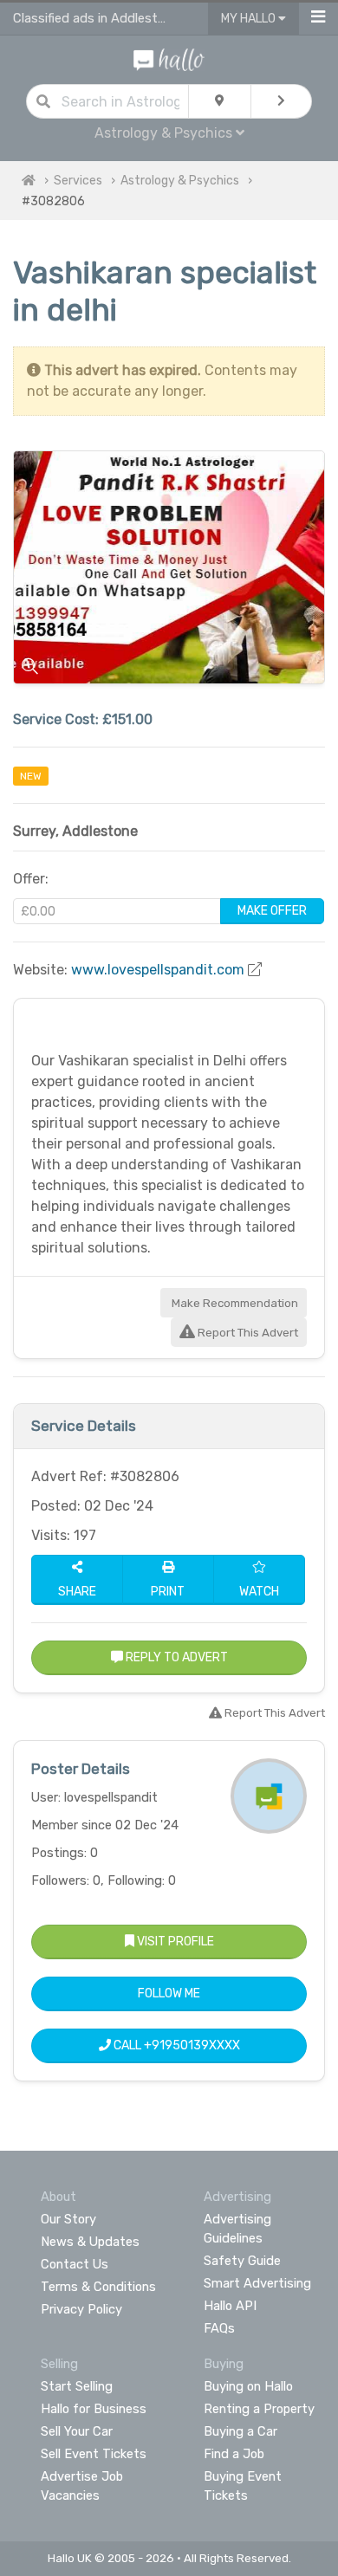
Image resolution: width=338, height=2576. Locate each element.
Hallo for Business (94, 2409)
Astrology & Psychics (180, 181)
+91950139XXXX (192, 2045)
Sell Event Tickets (94, 2454)
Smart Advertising (257, 2283)
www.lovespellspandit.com (158, 970)
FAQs (219, 2328)
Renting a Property (259, 2409)
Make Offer (272, 911)
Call (175, 2045)
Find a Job (234, 2454)
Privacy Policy (81, 2309)
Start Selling (77, 2386)
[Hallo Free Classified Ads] (169, 58)
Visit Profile (174, 1942)
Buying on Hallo (248, 2386)
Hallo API (230, 2306)
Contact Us (75, 2264)
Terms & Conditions (98, 2287)
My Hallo (250, 19)
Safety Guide (242, 2261)
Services (78, 181)
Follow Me (169, 1993)
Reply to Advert (175, 1657)
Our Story (68, 2219)
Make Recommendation (234, 1303)
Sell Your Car (77, 2431)
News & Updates (90, 2242)
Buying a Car (240, 2431)
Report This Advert (247, 1333)
